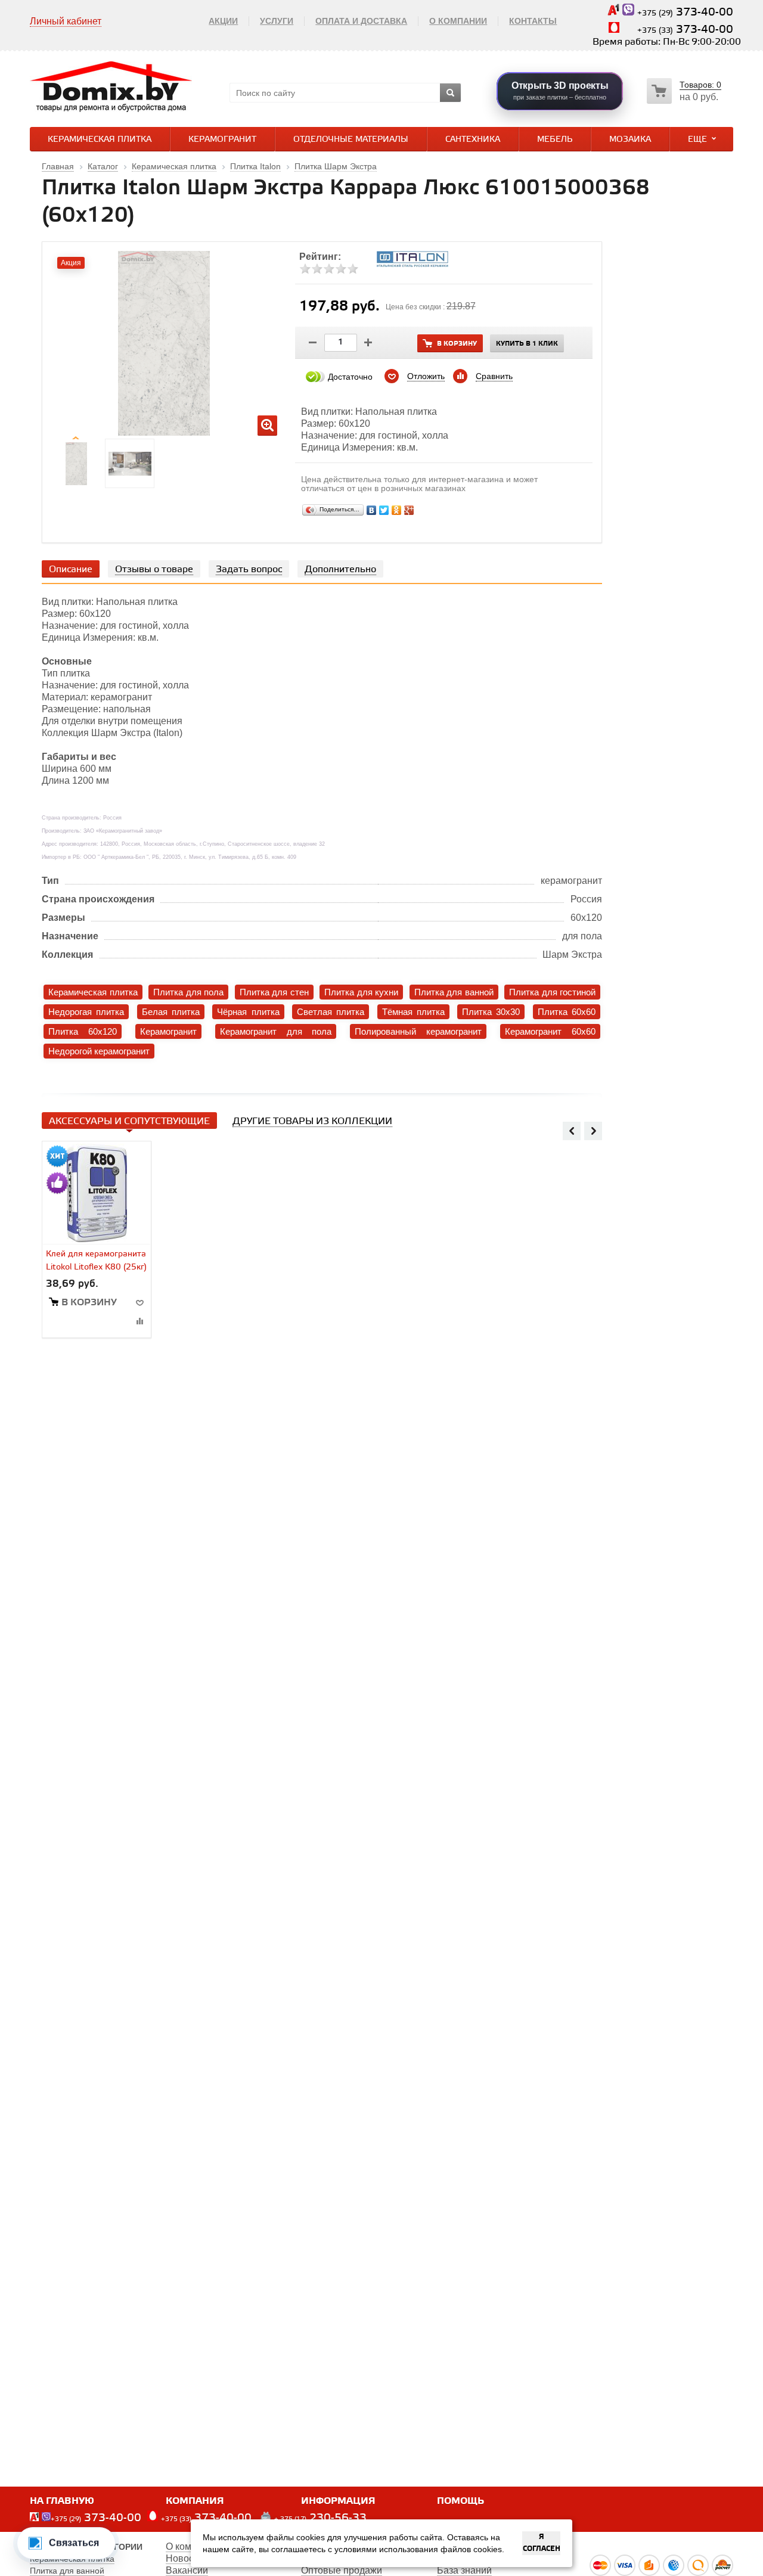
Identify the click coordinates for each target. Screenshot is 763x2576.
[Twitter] (384, 510)
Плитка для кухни (361, 992)
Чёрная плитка (248, 1012)
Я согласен (542, 2543)
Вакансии (187, 2570)
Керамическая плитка (100, 140)
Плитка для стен (274, 992)
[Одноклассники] (397, 510)
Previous (572, 1131)
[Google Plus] (409, 510)
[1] (305, 269)
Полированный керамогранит (418, 1031)
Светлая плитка (331, 1012)
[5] (353, 269)
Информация (338, 2501)
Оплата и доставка (361, 21)
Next (593, 1131)
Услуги (277, 21)
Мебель (555, 140)
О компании (458, 21)
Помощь (460, 2501)
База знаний (464, 2570)
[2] (317, 269)
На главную (62, 2501)
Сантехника (473, 140)
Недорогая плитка (86, 1012)
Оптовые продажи (342, 2570)
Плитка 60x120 (83, 1031)
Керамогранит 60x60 (550, 1031)
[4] (341, 269)
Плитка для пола (188, 992)
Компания (195, 2501)
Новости (184, 2558)
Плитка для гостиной (552, 992)
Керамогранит (222, 140)
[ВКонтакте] (372, 510)
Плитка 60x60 (567, 1012)
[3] (329, 269)
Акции (223, 21)
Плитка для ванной (454, 992)
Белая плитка (171, 1012)
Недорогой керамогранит (99, 1051)
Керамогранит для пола (276, 1031)
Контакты (533, 21)
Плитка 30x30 (491, 1012)
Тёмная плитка (413, 1012)
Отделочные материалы (351, 140)
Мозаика (630, 140)
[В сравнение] (139, 1321)
